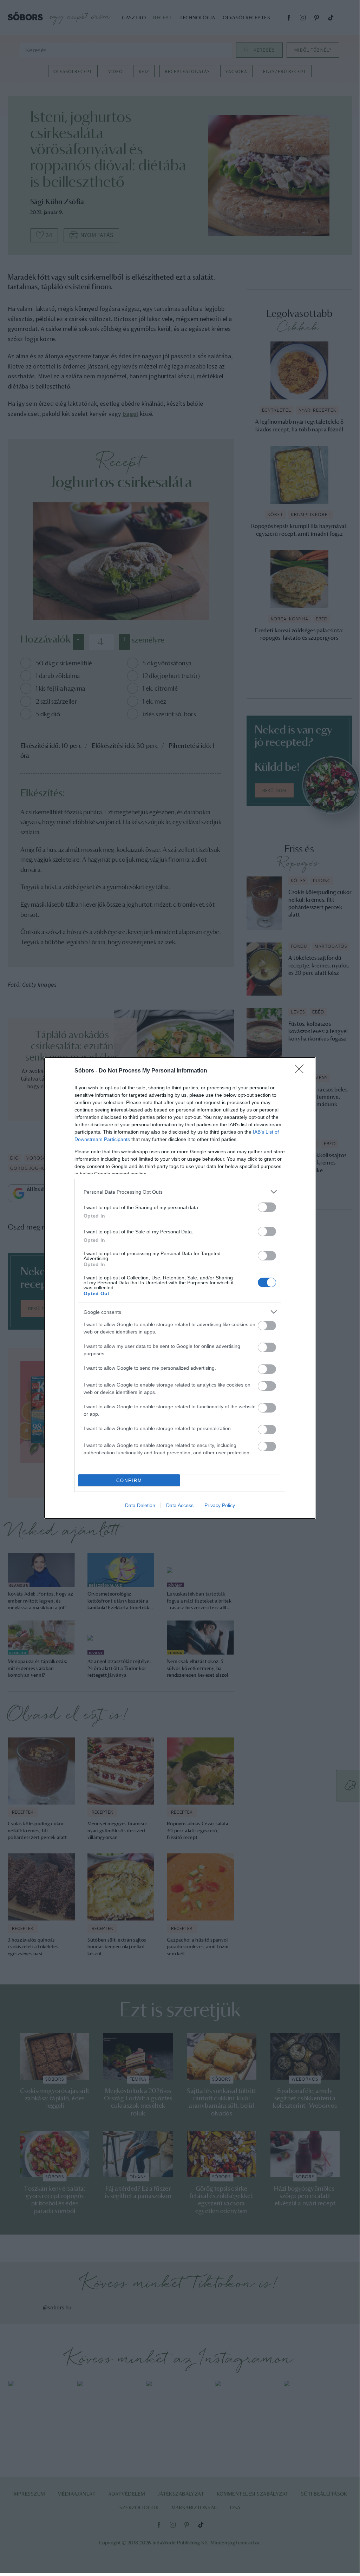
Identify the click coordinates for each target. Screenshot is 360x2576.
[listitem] (180, 1192)
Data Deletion (140, 1505)
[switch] (267, 1207)
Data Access (180, 1505)
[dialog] (180, 1288)
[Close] (301, 1071)
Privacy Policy (220, 1505)
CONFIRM (129, 1481)
